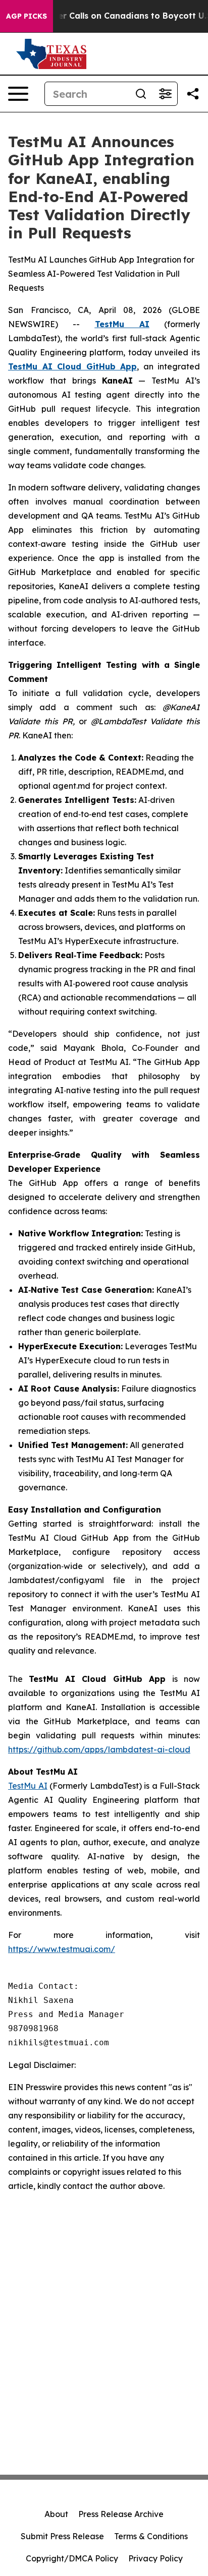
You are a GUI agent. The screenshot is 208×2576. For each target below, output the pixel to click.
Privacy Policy (155, 2558)
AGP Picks (27, 16)
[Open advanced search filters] (165, 94)
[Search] (141, 94)
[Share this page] (193, 94)
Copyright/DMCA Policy (72, 2558)
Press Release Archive (121, 2514)
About (56, 2514)
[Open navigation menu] (18, 94)
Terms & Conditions (151, 2536)
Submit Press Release (62, 2536)
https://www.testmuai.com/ (62, 1949)
